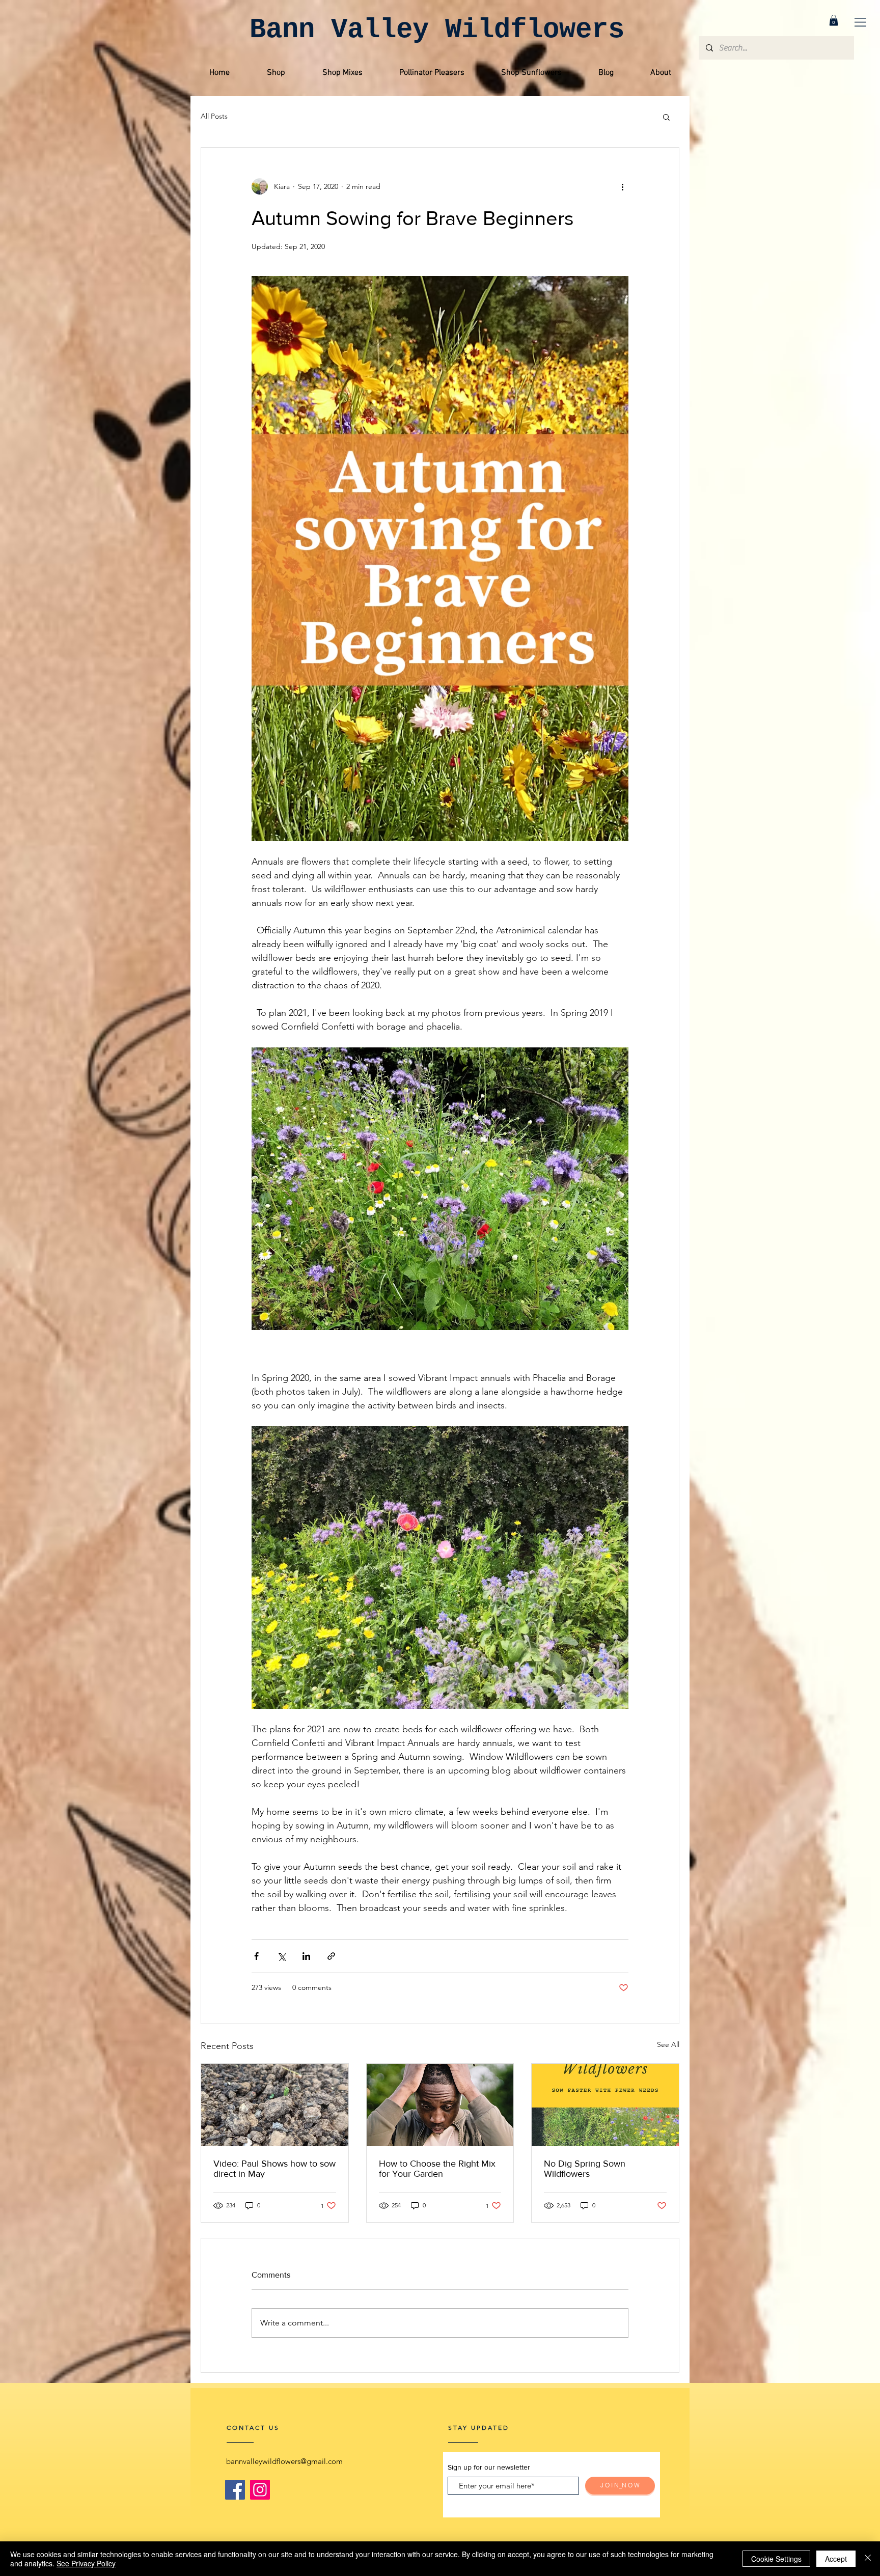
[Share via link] (331, 1956)
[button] (860, 22)
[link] (834, 20)
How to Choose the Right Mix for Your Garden (437, 2169)
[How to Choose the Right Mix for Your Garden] (440, 2105)
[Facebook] (235, 2490)
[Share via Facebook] (256, 1956)
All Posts (214, 116)
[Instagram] (260, 2490)
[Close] (868, 2559)
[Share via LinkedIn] (306, 1956)
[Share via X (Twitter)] (281, 1956)
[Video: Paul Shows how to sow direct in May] (275, 2105)
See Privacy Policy (86, 2563)
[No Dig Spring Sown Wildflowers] (605, 2105)
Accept (836, 2559)
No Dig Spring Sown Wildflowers (585, 2169)
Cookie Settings (776, 2559)
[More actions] (622, 186)
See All (668, 2044)
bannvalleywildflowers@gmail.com (284, 2461)
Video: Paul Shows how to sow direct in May (274, 2169)
